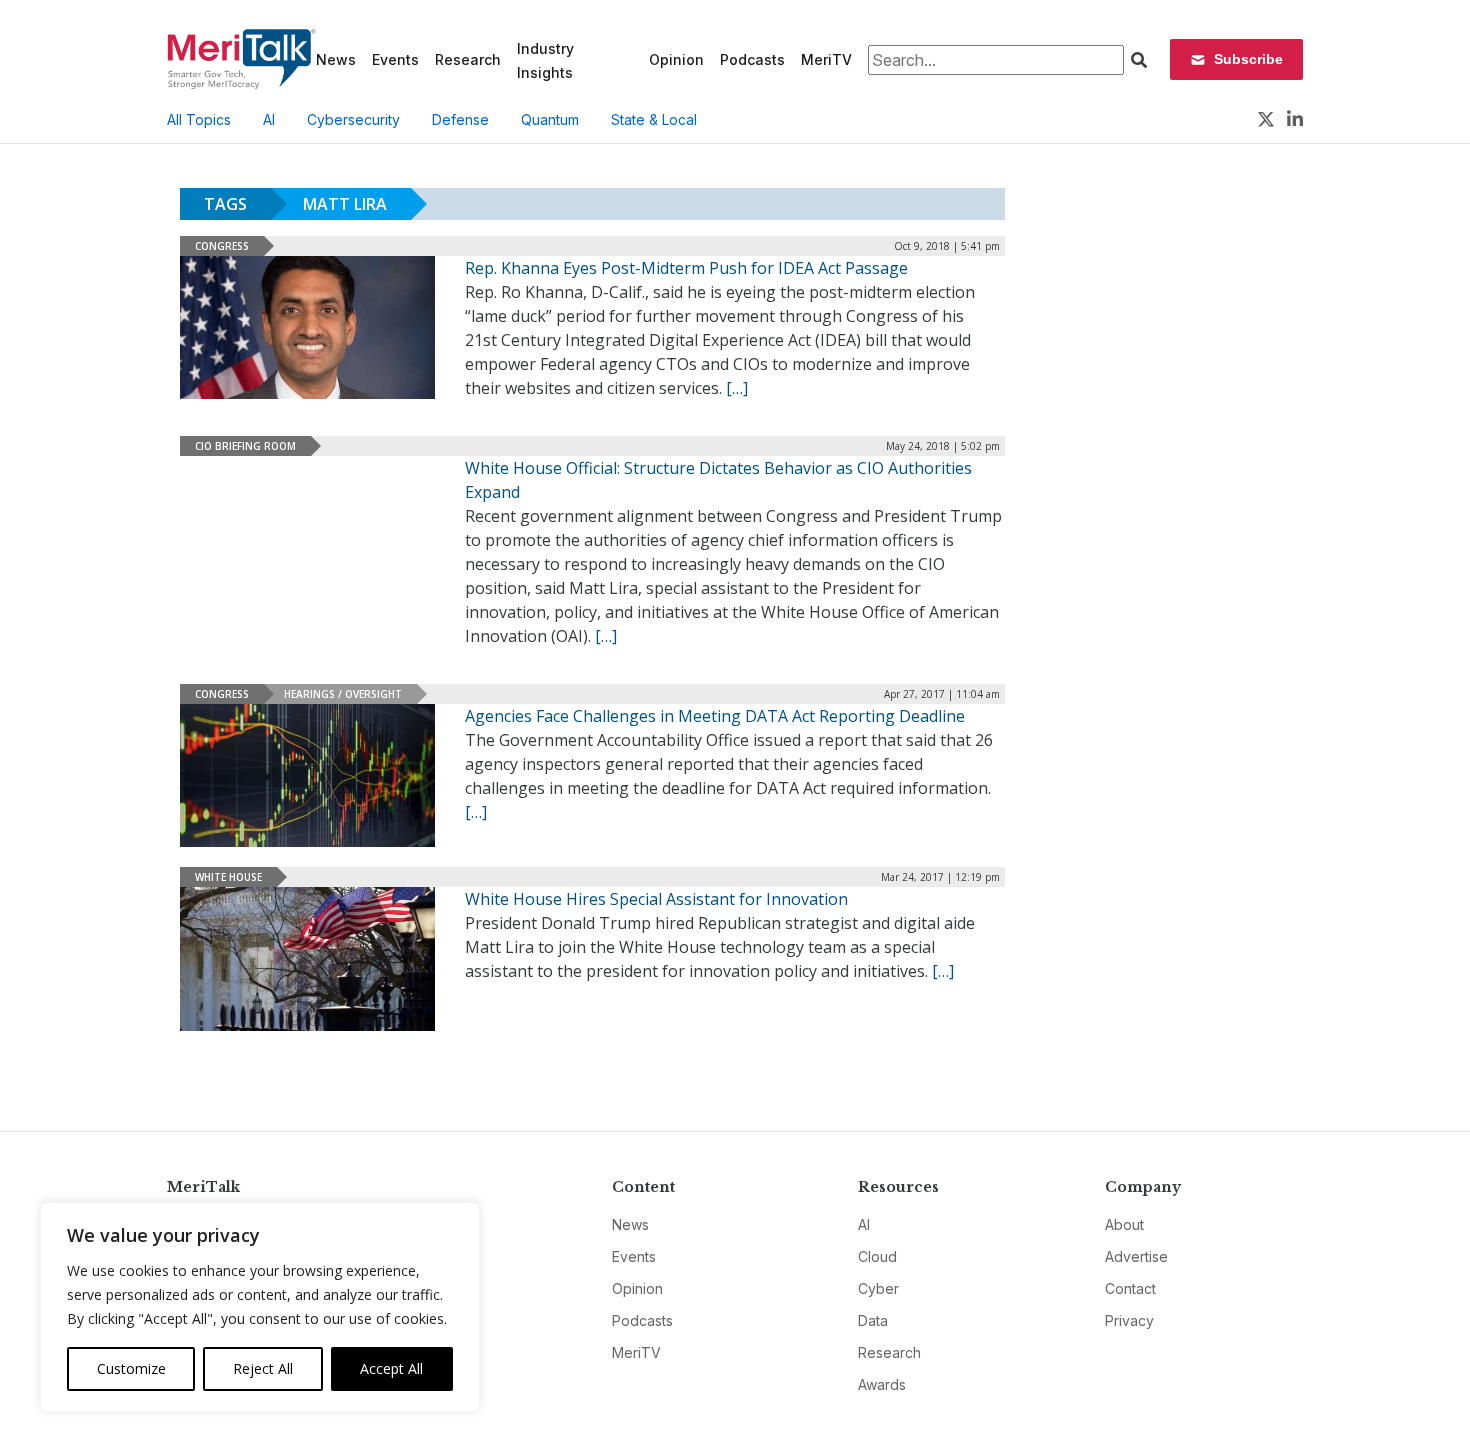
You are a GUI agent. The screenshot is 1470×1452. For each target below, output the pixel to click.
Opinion (676, 59)
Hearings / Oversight (343, 694)
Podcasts (752, 59)
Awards (882, 1384)
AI (269, 119)
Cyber (878, 1288)
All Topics (199, 119)
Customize (131, 1368)
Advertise (1136, 1256)
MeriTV (826, 59)
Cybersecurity (353, 119)
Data (873, 1320)
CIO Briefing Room (245, 446)
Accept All (391, 1368)
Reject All (263, 1368)
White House (228, 877)
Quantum (550, 119)
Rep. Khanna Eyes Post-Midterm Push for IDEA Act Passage (686, 268)
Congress (222, 246)
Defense (460, 119)
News (336, 59)
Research (468, 59)
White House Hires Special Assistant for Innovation (656, 899)
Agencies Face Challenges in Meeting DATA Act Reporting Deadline (715, 716)
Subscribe (1248, 59)
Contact (1130, 1288)
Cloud (877, 1256)
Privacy (1129, 1320)
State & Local (654, 119)
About (1124, 1224)
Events (395, 59)
